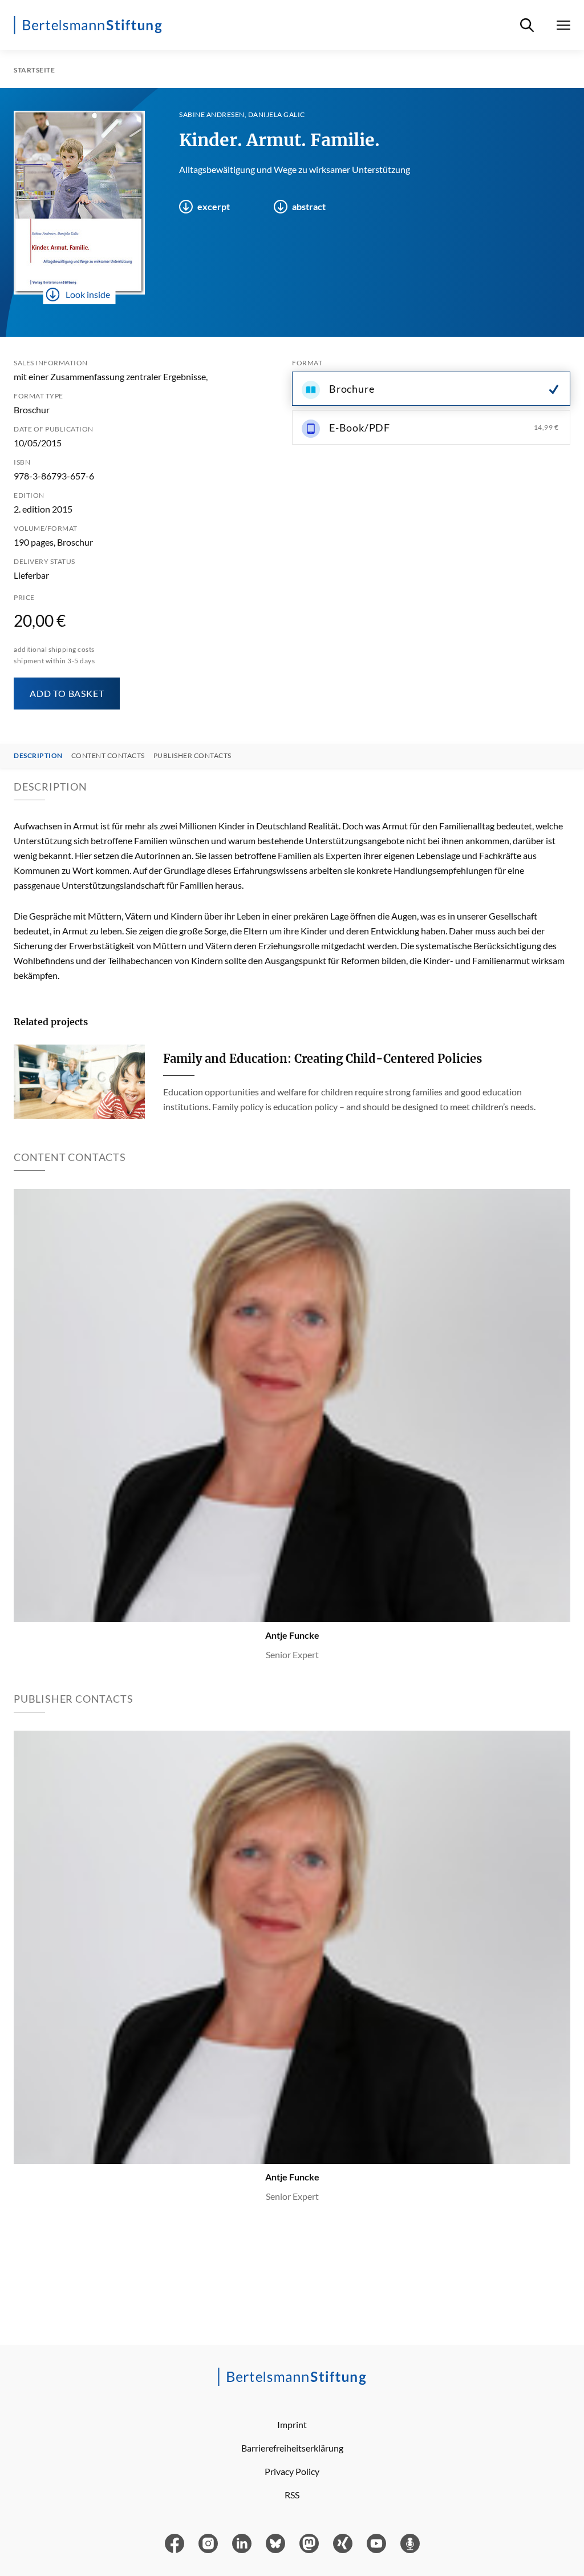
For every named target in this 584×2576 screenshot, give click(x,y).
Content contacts (108, 756)
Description (38, 756)
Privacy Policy (292, 2471)
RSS (292, 2495)
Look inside (88, 294)
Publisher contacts (192, 756)
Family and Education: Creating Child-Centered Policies (323, 1059)
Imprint (292, 2424)
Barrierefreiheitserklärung (292, 2448)
